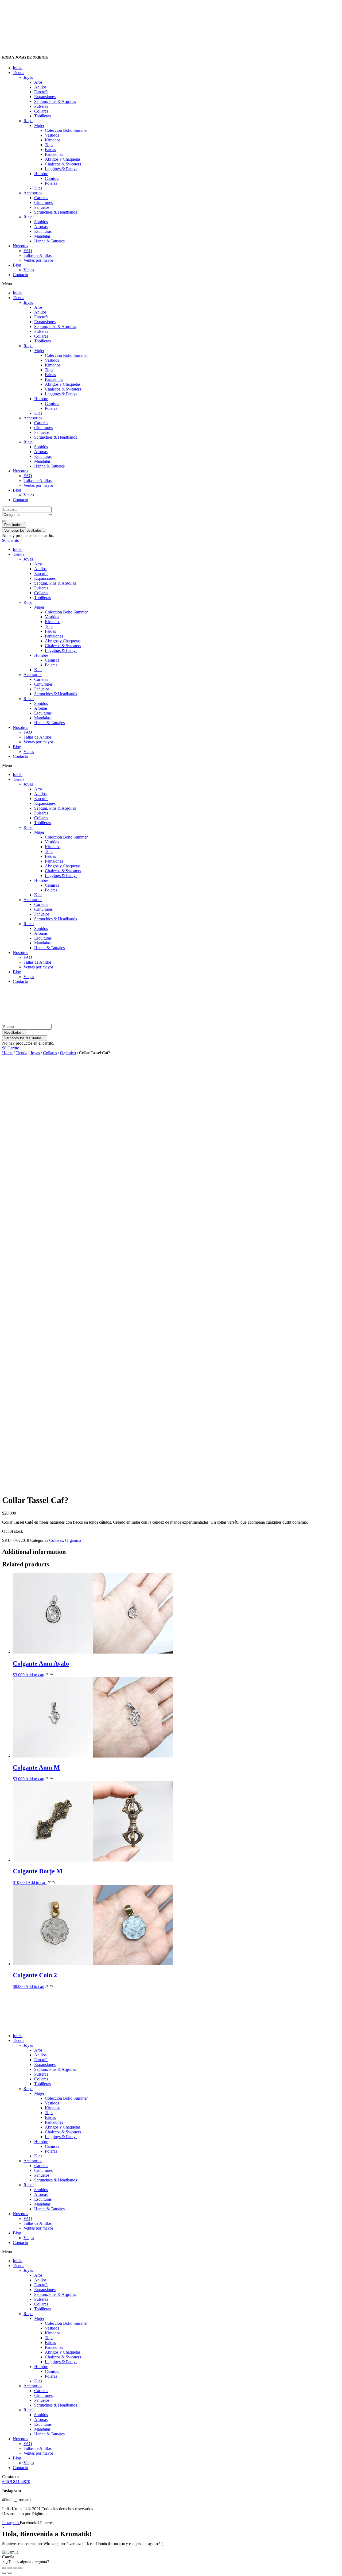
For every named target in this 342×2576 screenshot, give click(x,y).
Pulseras (41, 106)
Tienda (19, 73)
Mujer (39, 125)
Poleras (51, 183)
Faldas (50, 150)
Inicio (18, 68)
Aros (38, 82)
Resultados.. (14, 525)
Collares (41, 111)
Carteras (41, 198)
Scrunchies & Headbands (56, 212)
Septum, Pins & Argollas (55, 101)
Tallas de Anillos (38, 255)
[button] (171, 284)
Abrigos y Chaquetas (63, 159)
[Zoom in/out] (20, 2568)
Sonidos (41, 222)
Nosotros (20, 246)
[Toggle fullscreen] (15, 2568)
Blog (17, 265)
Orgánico (68, 1053)
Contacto (20, 275)
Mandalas (42, 236)
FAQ (28, 251)
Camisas (52, 178)
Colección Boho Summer (66, 130)
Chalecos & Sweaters (63, 164)
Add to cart (35, 1675)
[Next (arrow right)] (10, 2573)
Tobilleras (42, 116)
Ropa (28, 121)
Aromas (41, 227)
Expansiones (45, 97)
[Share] (10, 2568)
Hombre (41, 174)
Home (7, 1053)
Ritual (29, 217)
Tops (49, 145)
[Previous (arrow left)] (4, 2573)
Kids (38, 188)
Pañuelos (42, 207)
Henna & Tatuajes (49, 241)
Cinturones (43, 202)
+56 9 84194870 (16, 2482)
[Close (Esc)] (4, 2568)
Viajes (29, 270)
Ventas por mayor (38, 260)
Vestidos (52, 135)
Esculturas (43, 231)
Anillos (40, 87)
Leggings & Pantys (61, 169)
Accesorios (33, 193)
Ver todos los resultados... (25, 530)
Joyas (28, 77)
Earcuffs (41, 92)
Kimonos (53, 140)
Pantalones (54, 154)
